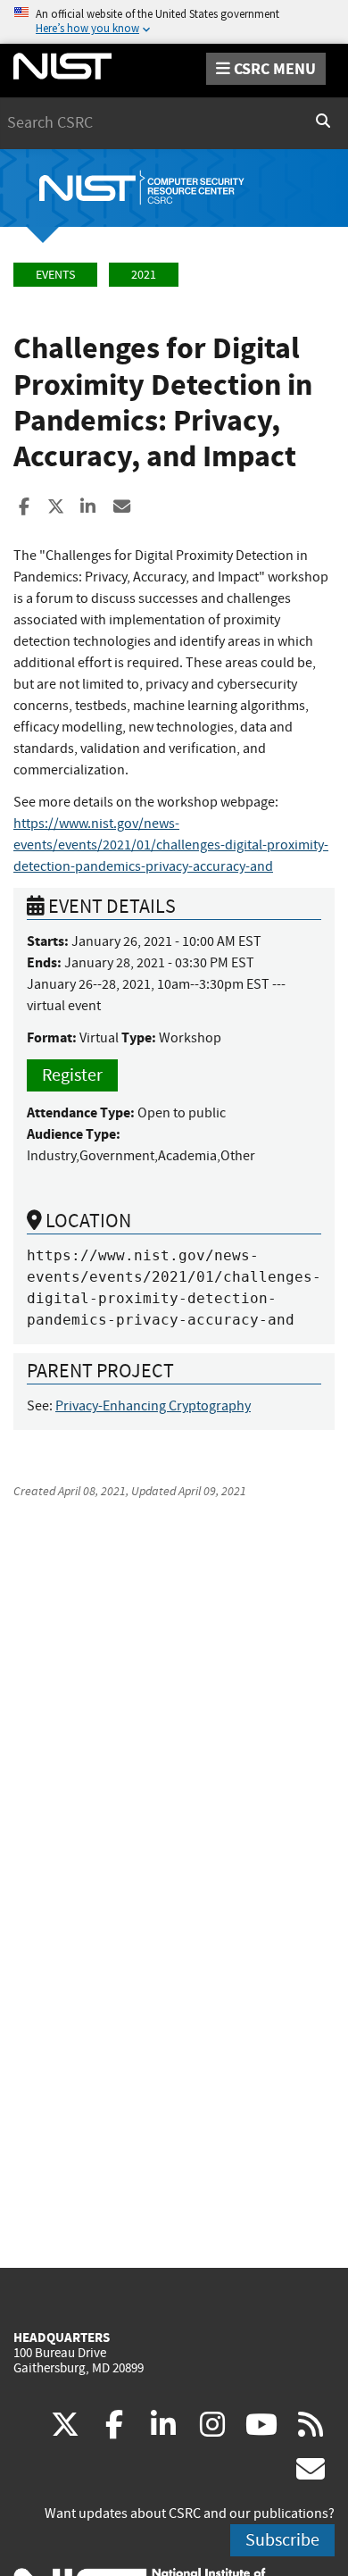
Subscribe (282, 2540)
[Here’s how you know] (174, 22)
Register (72, 1075)
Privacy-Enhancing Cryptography (153, 1406)
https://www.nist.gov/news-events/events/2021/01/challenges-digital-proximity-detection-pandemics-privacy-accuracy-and (171, 845)
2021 (144, 275)
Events (55, 275)
